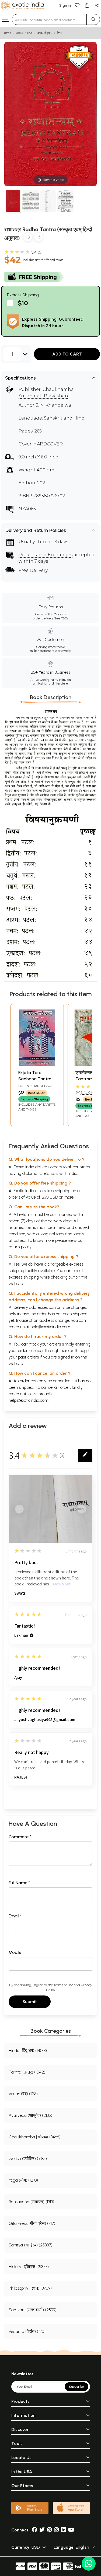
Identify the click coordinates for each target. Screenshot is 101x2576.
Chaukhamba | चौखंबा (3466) (35, 2137)
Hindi (30, 33)
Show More (62, 1584)
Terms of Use (63, 1985)
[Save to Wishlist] (28, 238)
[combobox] (49, 19)
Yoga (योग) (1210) (23, 2180)
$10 (23, 303)
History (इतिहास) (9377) (29, 2267)
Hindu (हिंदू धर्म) (45, 33)
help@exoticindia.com (50, 1327)
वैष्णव (59, 33)
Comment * (20, 1837)
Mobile (15, 1952)
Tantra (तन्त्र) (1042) (27, 2072)
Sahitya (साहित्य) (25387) (31, 2245)
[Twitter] (42, 2530)
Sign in (65, 6)
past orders (28, 1357)
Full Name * (19, 1883)
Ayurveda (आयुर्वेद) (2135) (30, 2115)
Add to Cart (67, 354)
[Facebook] (34, 2530)
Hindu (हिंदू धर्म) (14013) (28, 2050)
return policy (20, 1247)
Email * (15, 1916)
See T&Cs (61, 618)
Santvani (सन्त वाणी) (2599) (33, 2310)
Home (8, 33)
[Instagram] (57, 2530)
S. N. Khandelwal (54, 405)
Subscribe (76, 2387)
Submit (30, 2002)
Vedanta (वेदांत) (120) (27, 2331)
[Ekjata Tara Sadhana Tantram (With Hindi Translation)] (37, 1064)
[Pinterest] (49, 2530)
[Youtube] (71, 2530)
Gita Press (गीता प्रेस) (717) (32, 2223)
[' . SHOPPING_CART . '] (87, 5)
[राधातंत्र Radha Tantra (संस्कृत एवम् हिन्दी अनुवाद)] (13, 202)
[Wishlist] (77, 5)
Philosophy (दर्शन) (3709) (30, 2288)
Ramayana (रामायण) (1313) (31, 2202)
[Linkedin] (64, 2530)
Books (19, 33)
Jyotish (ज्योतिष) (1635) (28, 2159)
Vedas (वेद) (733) (23, 2094)
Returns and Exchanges (46, 555)
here (65, 1351)
